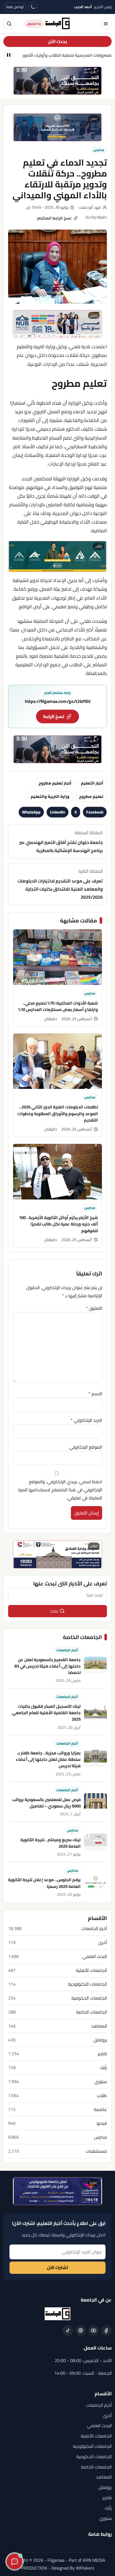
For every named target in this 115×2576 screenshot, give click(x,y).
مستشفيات (96, 2151)
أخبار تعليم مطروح (55, 783)
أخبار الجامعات (67, 1650)
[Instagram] (81, 2331)
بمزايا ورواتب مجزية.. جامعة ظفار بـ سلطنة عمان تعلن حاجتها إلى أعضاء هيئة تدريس (48, 1759)
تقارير (102, 2054)
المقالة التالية (60, 884)
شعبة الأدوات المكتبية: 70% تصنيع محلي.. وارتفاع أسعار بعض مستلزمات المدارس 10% (58, 1006)
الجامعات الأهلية (91, 1970)
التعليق (94, 1308)
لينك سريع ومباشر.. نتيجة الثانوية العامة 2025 (51, 1843)
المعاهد (99, 2026)
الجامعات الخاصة (92, 2012)
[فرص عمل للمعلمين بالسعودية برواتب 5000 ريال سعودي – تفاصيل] (95, 1802)
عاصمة (100, 2109)
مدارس (99, 150)
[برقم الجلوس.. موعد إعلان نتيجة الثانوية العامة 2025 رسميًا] (95, 1882)
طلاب (102, 2096)
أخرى (102, 1942)
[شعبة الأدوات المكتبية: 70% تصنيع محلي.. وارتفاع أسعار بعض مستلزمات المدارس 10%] (57, 957)
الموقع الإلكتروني (86, 1447)
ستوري (101, 2082)
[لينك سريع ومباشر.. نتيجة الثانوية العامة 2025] (95, 1842)
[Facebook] (106, 2331)
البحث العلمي (95, 1956)
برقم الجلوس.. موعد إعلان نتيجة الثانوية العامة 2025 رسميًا (44, 1883)
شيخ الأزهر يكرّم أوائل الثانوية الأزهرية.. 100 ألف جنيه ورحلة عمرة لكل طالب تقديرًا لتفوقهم (58, 1224)
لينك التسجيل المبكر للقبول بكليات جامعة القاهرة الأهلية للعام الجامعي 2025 (46, 1713)
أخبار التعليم (92, 783)
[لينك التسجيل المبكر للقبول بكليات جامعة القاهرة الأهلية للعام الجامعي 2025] (95, 1712)
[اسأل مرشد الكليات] (15, 2561)
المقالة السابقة (61, 841)
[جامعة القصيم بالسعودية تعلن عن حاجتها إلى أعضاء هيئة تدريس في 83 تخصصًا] (95, 1665)
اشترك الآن (57, 2267)
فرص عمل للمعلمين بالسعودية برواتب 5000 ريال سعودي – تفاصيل (46, 1803)
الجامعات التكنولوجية (88, 1984)
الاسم (95, 1394)
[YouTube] (94, 2331)
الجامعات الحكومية (89, 1998)
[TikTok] (68, 2331)
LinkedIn (57, 812)
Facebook (95, 812)
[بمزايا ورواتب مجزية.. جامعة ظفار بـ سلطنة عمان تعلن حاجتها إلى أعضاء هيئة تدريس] (95, 1759)
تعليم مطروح (91, 796)
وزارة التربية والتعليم (50, 796)
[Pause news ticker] (9, 55)
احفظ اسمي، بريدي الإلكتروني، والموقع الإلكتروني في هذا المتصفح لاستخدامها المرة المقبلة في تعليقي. (60, 1490)
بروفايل (100, 2040)
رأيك (103, 2068)
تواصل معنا (15, 7)
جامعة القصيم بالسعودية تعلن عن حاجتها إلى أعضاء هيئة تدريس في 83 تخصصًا (48, 1666)
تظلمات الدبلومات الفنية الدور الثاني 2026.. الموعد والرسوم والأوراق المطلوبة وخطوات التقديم (58, 1113)
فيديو (102, 2123)
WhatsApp (31, 812)
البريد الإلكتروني (86, 1420)
